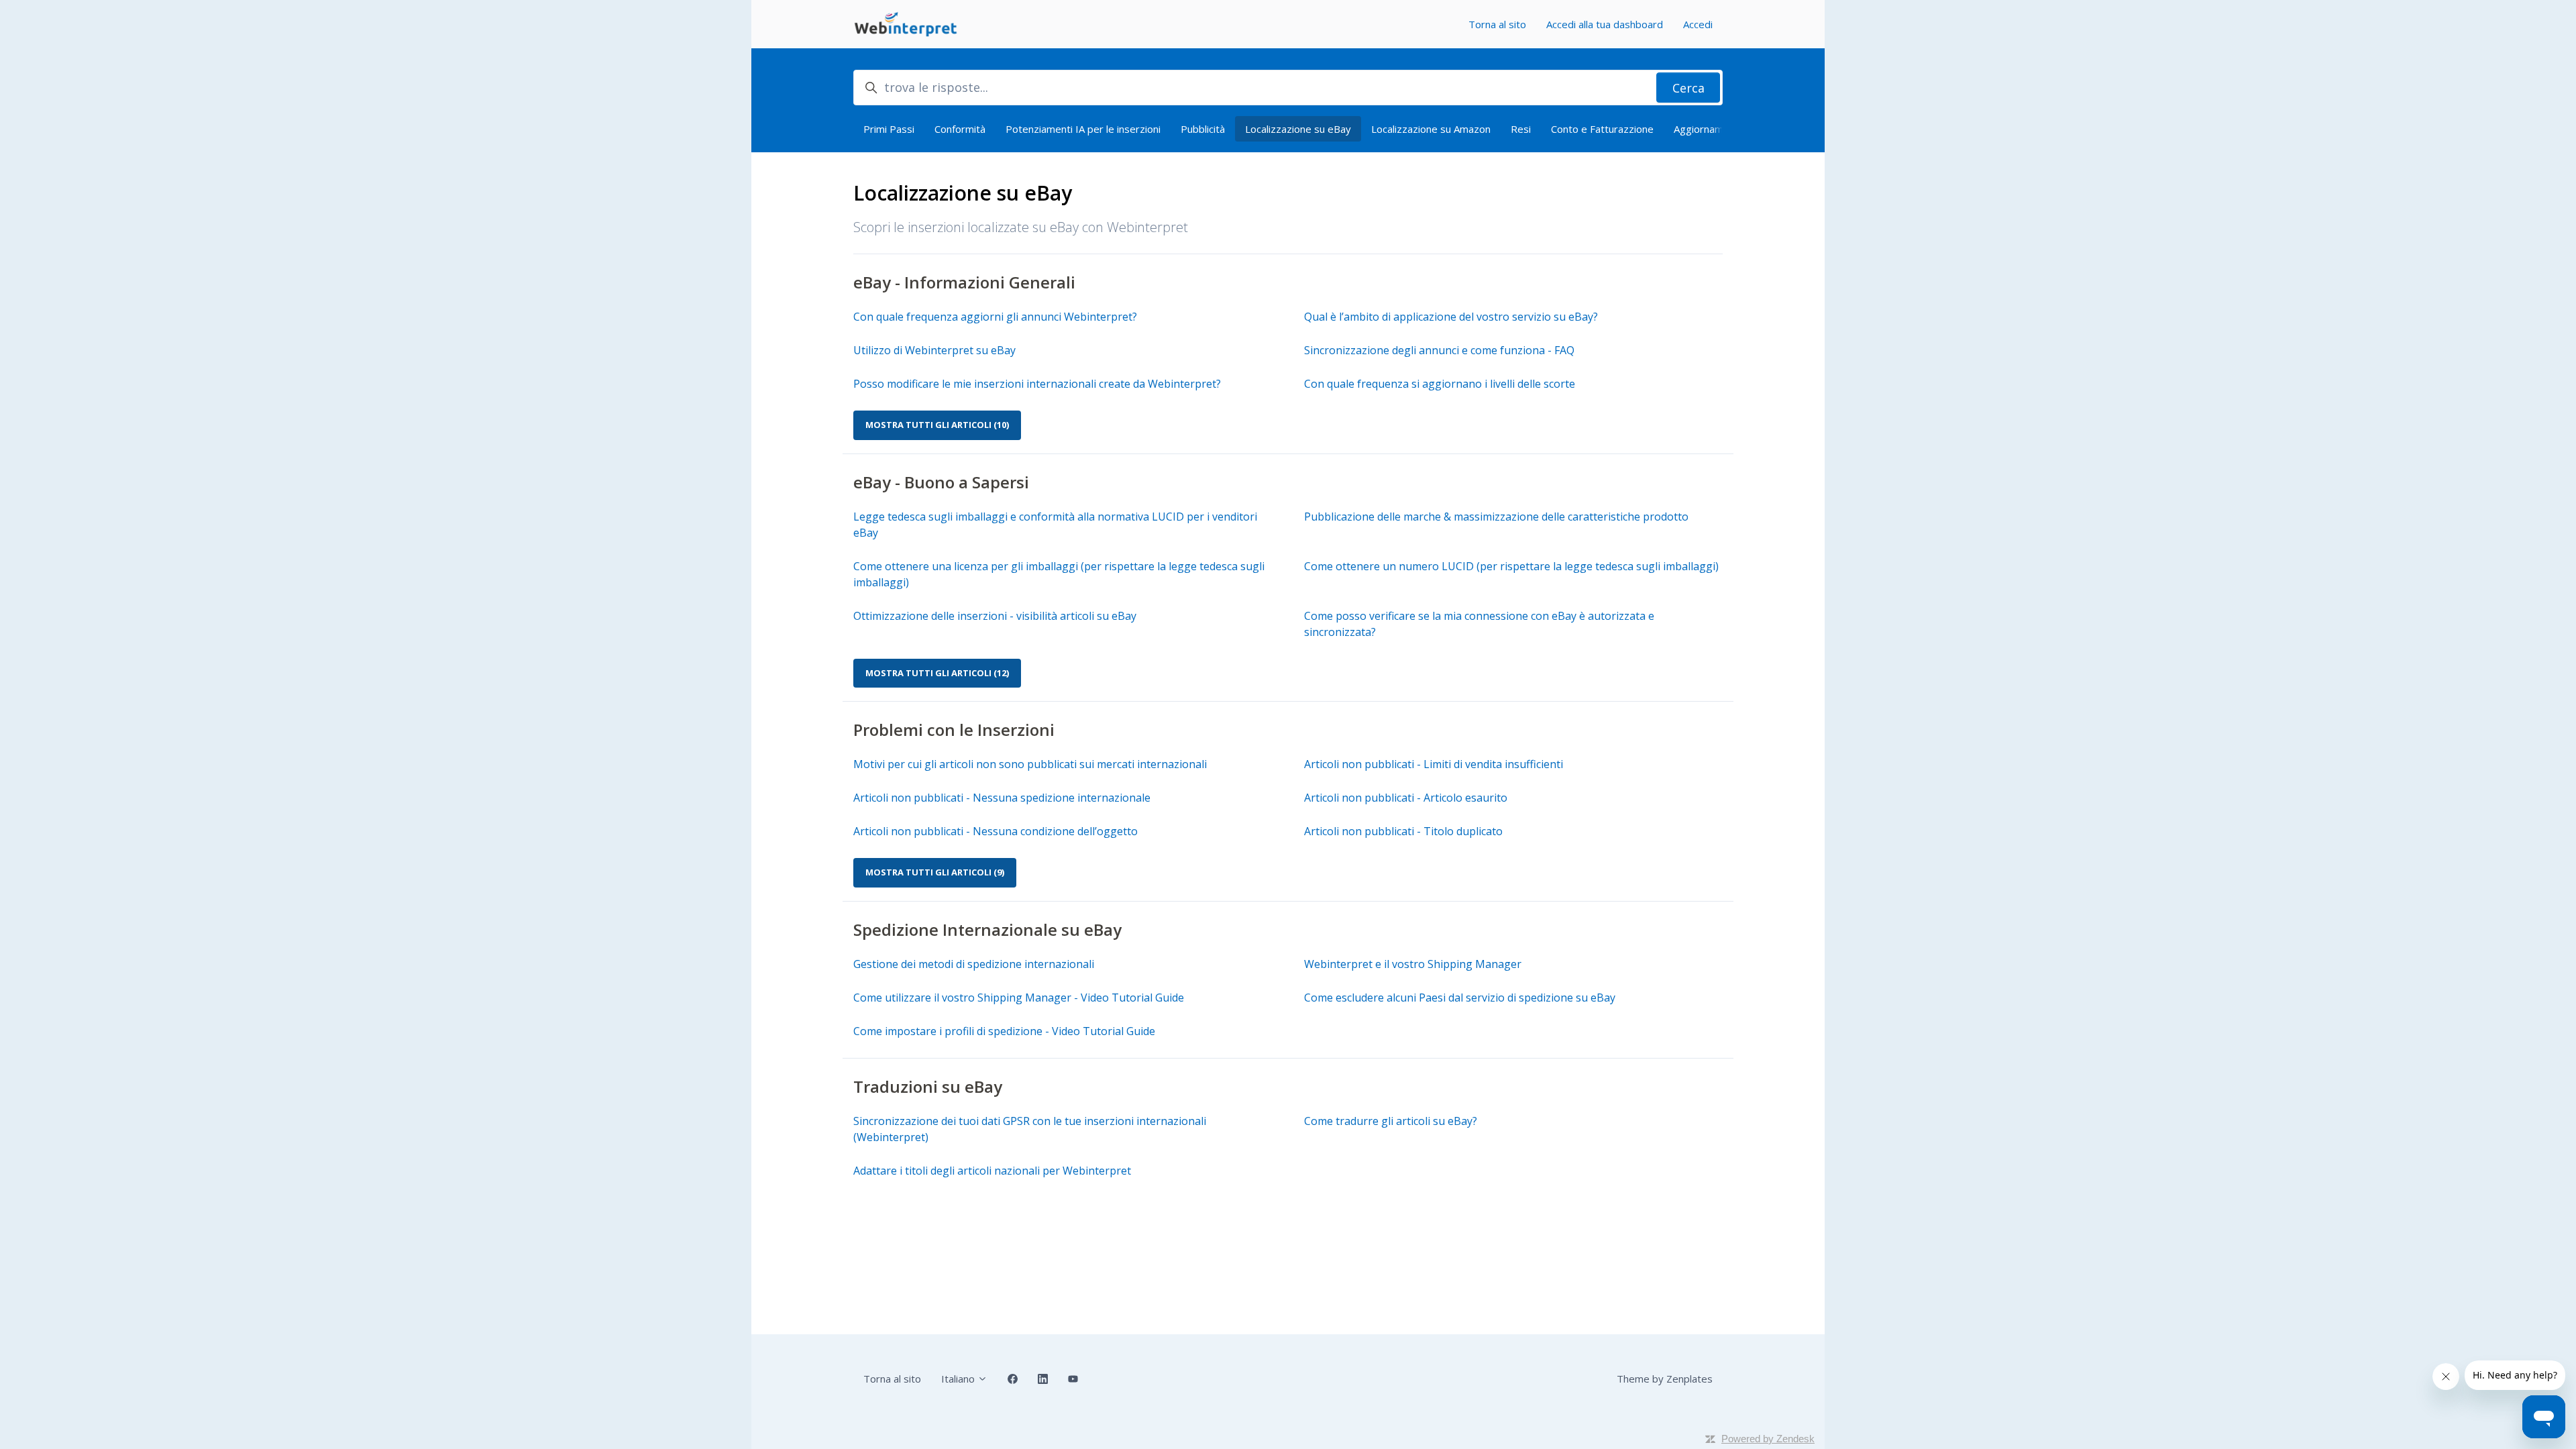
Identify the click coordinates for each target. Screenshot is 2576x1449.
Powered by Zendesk (1768, 1439)
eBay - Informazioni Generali (964, 282)
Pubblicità (1203, 129)
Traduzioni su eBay (928, 1086)
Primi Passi (889, 129)
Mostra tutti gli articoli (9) (935, 872)
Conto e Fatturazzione (1602, 129)
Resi (1521, 129)
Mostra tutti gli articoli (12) (937, 673)
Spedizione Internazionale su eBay (987, 929)
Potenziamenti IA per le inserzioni (1083, 129)
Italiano (959, 1379)
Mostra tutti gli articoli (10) (937, 425)
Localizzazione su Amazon (1431, 129)
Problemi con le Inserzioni (954, 730)
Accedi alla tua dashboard (1605, 24)
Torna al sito (1497, 24)
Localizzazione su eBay (1298, 129)
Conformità (960, 129)
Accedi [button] (1698, 24)
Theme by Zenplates (1665, 1379)
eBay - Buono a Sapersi (941, 482)
